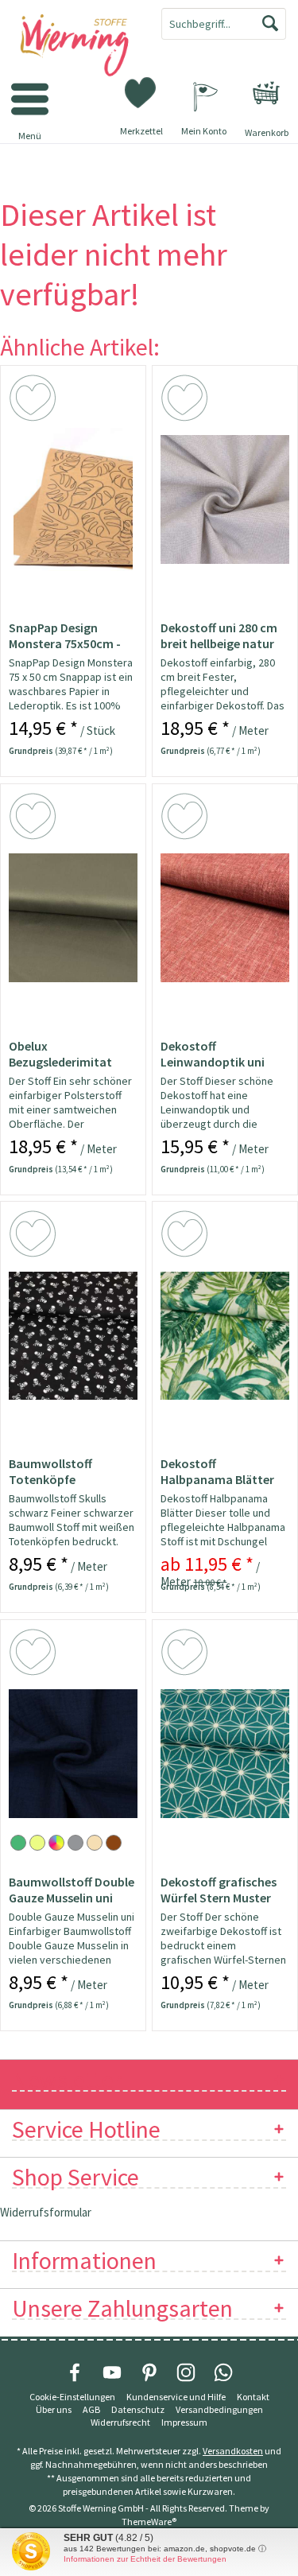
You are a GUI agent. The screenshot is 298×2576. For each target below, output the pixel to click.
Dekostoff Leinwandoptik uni (213, 1054)
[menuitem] (266, 93)
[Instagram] (186, 2372)
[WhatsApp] (223, 2372)
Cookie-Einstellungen (72, 2397)
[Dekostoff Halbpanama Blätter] (225, 1335)
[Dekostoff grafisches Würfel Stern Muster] (225, 1754)
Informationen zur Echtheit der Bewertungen (145, 2559)
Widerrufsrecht (120, 2422)
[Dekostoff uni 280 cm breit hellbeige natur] (225, 499)
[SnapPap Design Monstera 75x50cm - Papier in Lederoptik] (73, 499)
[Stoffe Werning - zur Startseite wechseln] (75, 46)
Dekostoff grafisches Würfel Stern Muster (219, 1890)
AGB (91, 2409)
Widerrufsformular (46, 2212)
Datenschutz (138, 2409)
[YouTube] (112, 2372)
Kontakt (253, 2397)
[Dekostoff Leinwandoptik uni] (225, 918)
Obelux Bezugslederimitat (60, 1054)
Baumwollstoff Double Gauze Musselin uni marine (72, 1890)
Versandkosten (233, 2451)
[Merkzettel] (141, 91)
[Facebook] (75, 2372)
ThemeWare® (149, 2522)
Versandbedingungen (219, 2409)
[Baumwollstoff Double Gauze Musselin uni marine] (73, 1754)
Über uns (54, 2409)
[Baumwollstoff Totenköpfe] (73, 1335)
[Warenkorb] (266, 93)
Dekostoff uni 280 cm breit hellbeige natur (219, 635)
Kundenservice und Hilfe (176, 2397)
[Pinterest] (149, 2372)
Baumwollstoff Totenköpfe (50, 1471)
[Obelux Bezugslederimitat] (73, 918)
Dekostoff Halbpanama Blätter (217, 1471)
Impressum (184, 2422)
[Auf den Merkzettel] (35, 401)
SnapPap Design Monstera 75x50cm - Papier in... (65, 635)
